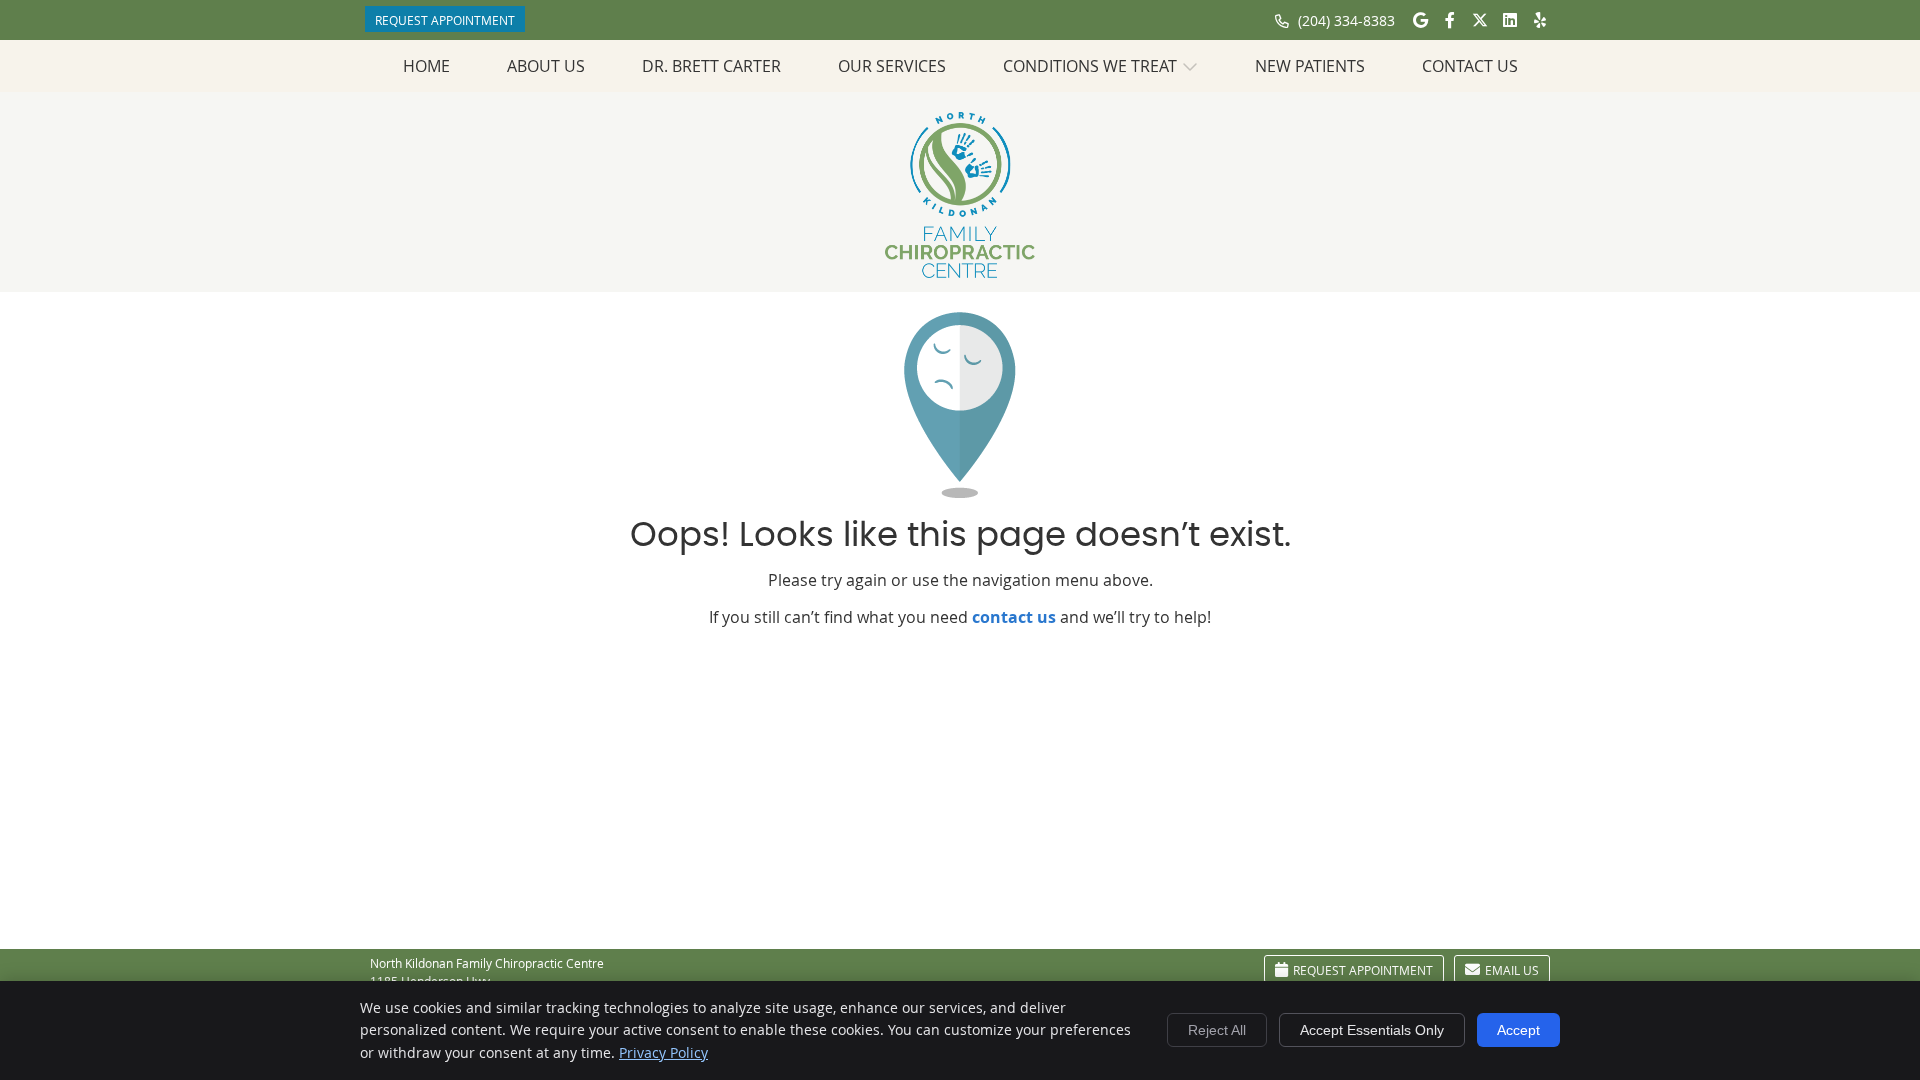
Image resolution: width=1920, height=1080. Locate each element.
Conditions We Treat (1090, 66)
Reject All (1217, 1030)
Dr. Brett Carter (711, 66)
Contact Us (1470, 66)
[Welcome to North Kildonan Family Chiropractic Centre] (960, 272)
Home (426, 66)
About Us (546, 66)
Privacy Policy (663, 1052)
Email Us (1512, 970)
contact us (1014, 617)
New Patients (1310, 66)
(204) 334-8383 (1346, 20)
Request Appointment (445, 20)
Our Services (892, 66)
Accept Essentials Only (1372, 1030)
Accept (1518, 1030)
